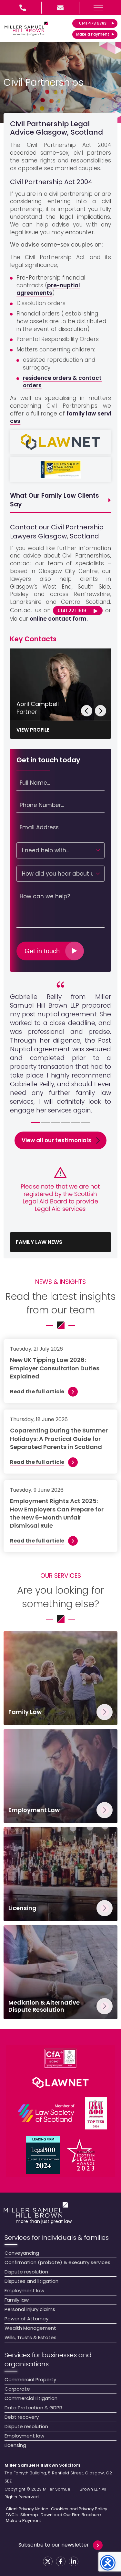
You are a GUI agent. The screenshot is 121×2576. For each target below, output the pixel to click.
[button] (98, 8)
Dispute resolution (26, 2272)
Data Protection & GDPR (33, 2408)
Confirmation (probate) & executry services (57, 2262)
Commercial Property (30, 2379)
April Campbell (38, 704)
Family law (17, 2300)
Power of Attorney (26, 2319)
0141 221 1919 (72, 611)
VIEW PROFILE (33, 730)
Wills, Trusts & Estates (30, 2337)
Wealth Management (30, 2328)
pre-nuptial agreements (48, 289)
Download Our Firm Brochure (71, 2515)
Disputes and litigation (31, 2281)
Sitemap (29, 2515)
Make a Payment (23, 2521)
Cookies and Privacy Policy (79, 2509)
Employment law (24, 2290)
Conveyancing (22, 2253)
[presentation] (87, 711)
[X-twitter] (48, 2561)
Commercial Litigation (31, 2398)
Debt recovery (22, 2417)
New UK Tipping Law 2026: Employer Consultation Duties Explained (55, 1368)
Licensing (15, 2445)
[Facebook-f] (61, 2561)
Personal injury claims (30, 2309)
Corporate (17, 2389)
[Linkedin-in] (74, 2561)
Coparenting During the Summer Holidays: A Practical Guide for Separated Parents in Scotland (59, 1438)
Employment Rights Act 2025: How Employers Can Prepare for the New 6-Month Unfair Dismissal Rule (57, 1513)
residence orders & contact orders (62, 382)
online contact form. (59, 619)
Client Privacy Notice (27, 2509)
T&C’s (12, 2515)
